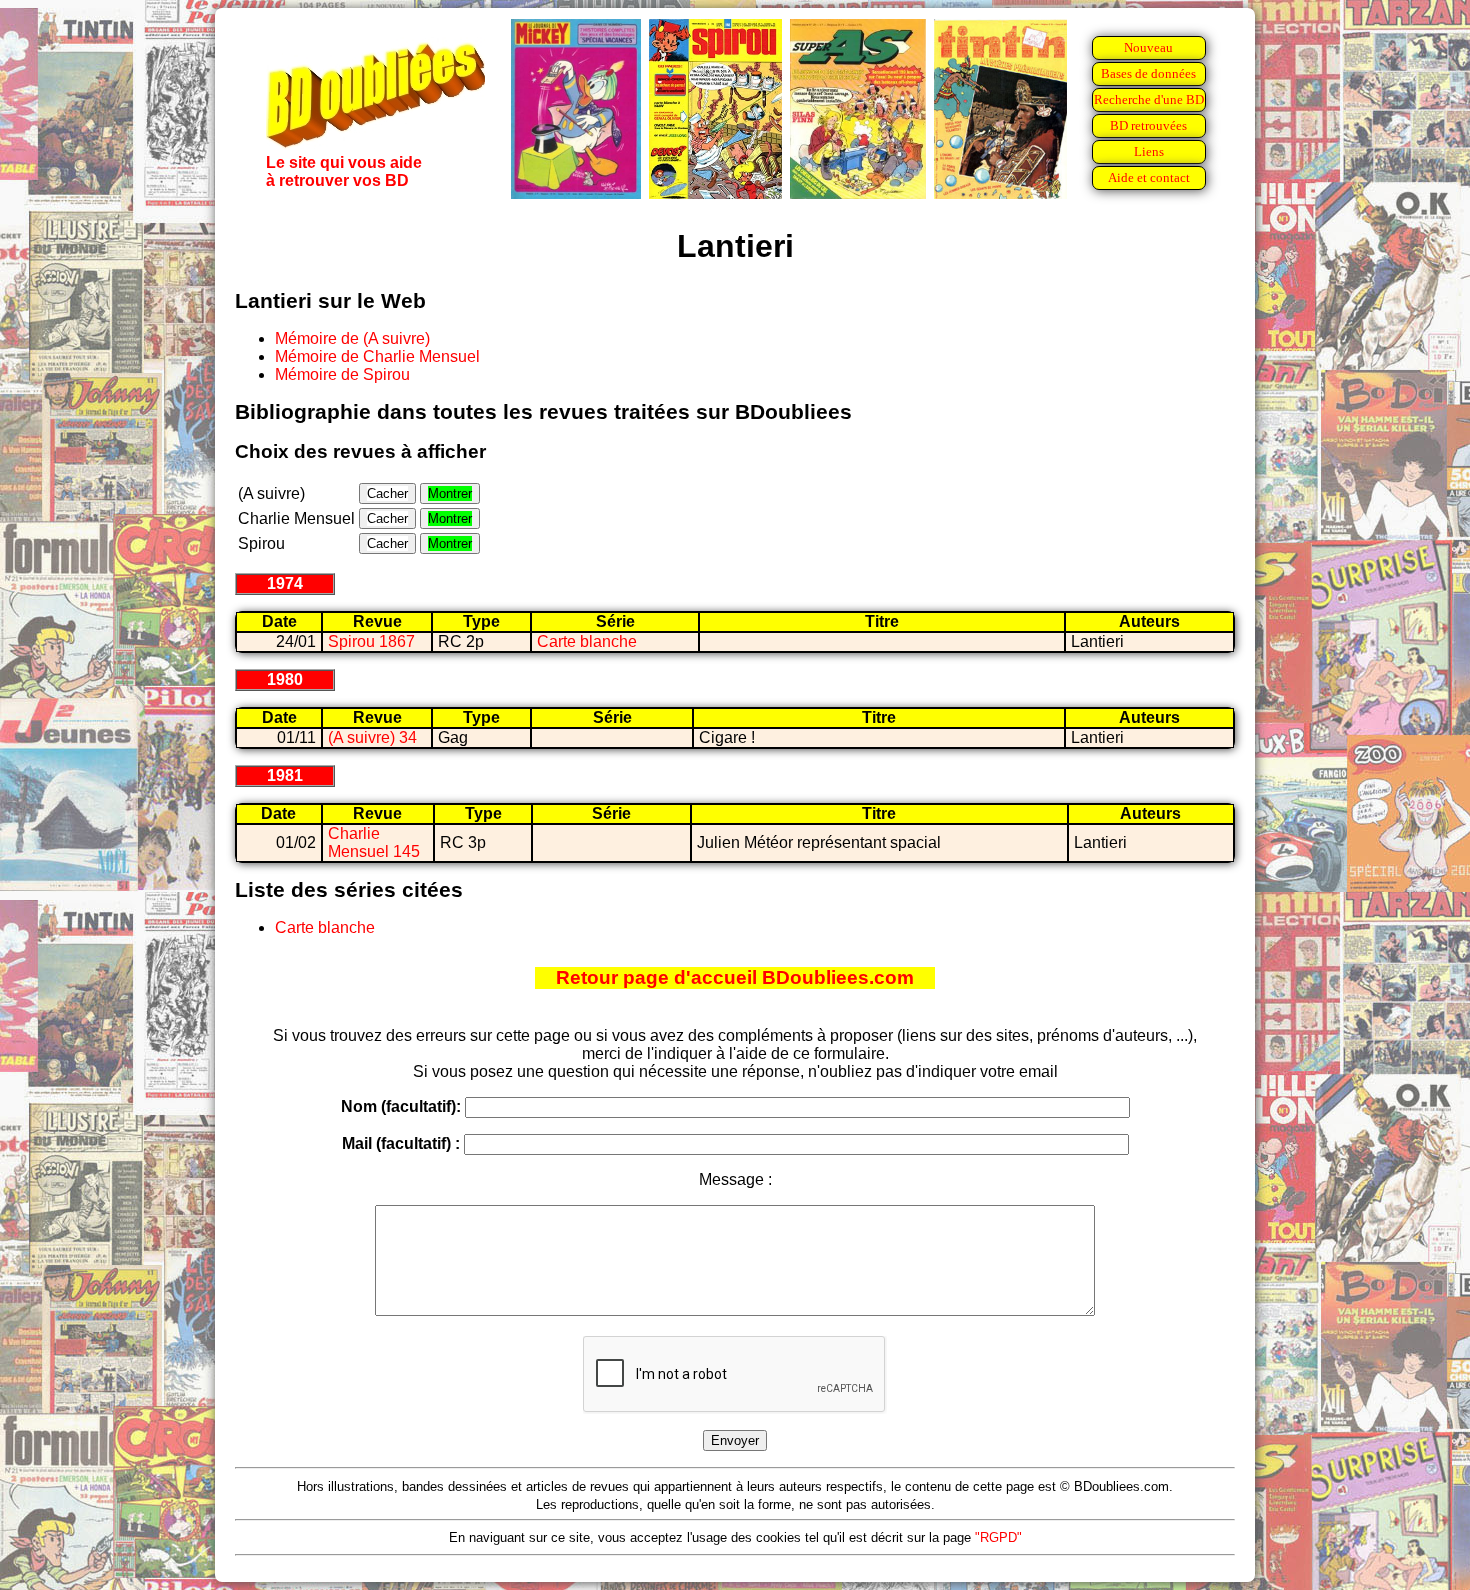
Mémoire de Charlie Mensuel (377, 356)
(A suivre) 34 (372, 737)
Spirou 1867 (371, 641)
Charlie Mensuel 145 (374, 842)
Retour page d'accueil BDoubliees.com (735, 977)
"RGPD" (998, 1537)
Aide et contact (1149, 177)
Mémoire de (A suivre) (352, 338)
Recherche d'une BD (1149, 99)
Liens (1149, 151)
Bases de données (1148, 73)
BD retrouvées (1148, 125)
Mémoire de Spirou (342, 374)
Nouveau (1148, 47)
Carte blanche (587, 641)
